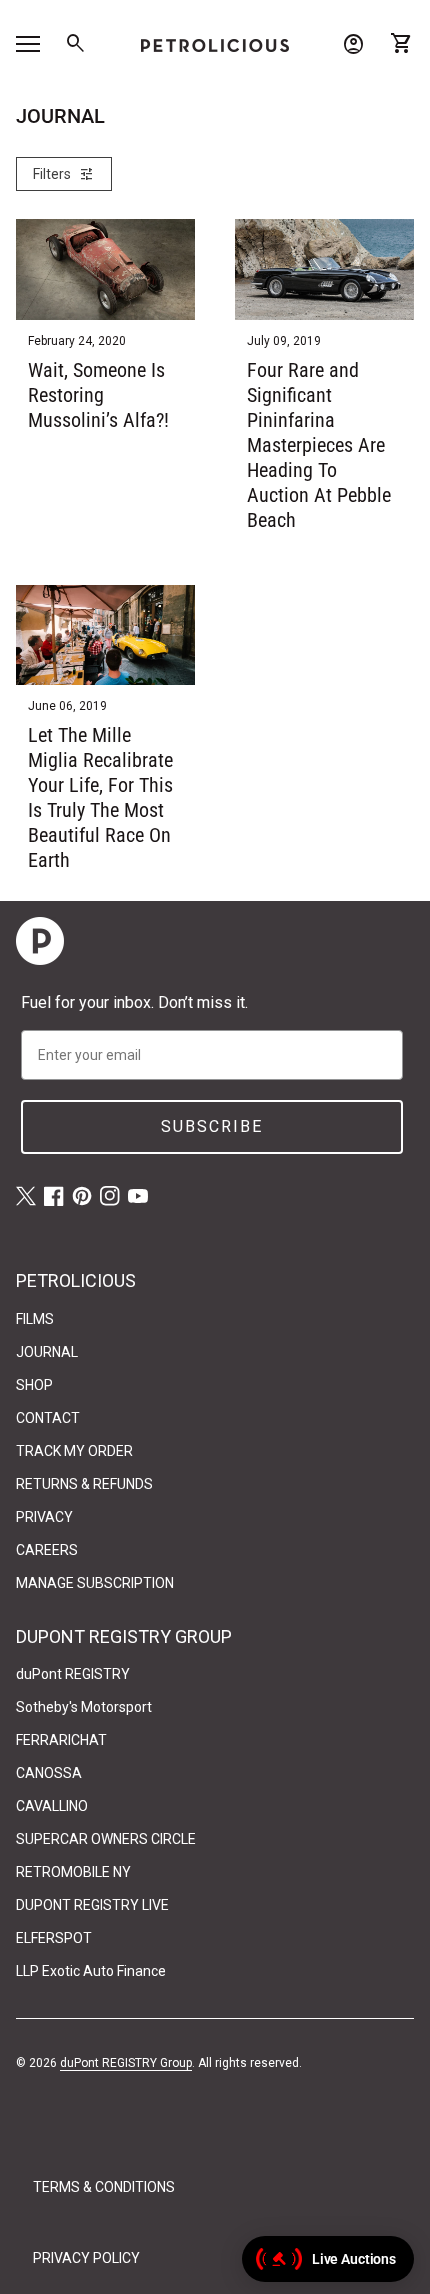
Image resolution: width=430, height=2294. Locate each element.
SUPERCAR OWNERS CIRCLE (106, 1839)
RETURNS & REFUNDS (84, 1484)
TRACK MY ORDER (74, 1451)
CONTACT (48, 1418)
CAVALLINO (52, 1806)
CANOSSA (49, 1773)
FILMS (35, 1319)
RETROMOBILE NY (73, 1872)
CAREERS (47, 1550)
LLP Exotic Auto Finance (91, 1971)
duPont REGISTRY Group (126, 2063)
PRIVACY (44, 1517)
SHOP (34, 1385)
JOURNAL (47, 1352)
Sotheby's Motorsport (84, 1707)
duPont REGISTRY (73, 1674)
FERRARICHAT (61, 1740)
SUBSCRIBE (212, 1126)
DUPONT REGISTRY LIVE (92, 1905)
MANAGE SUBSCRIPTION (95, 1583)
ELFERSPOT (54, 1938)
